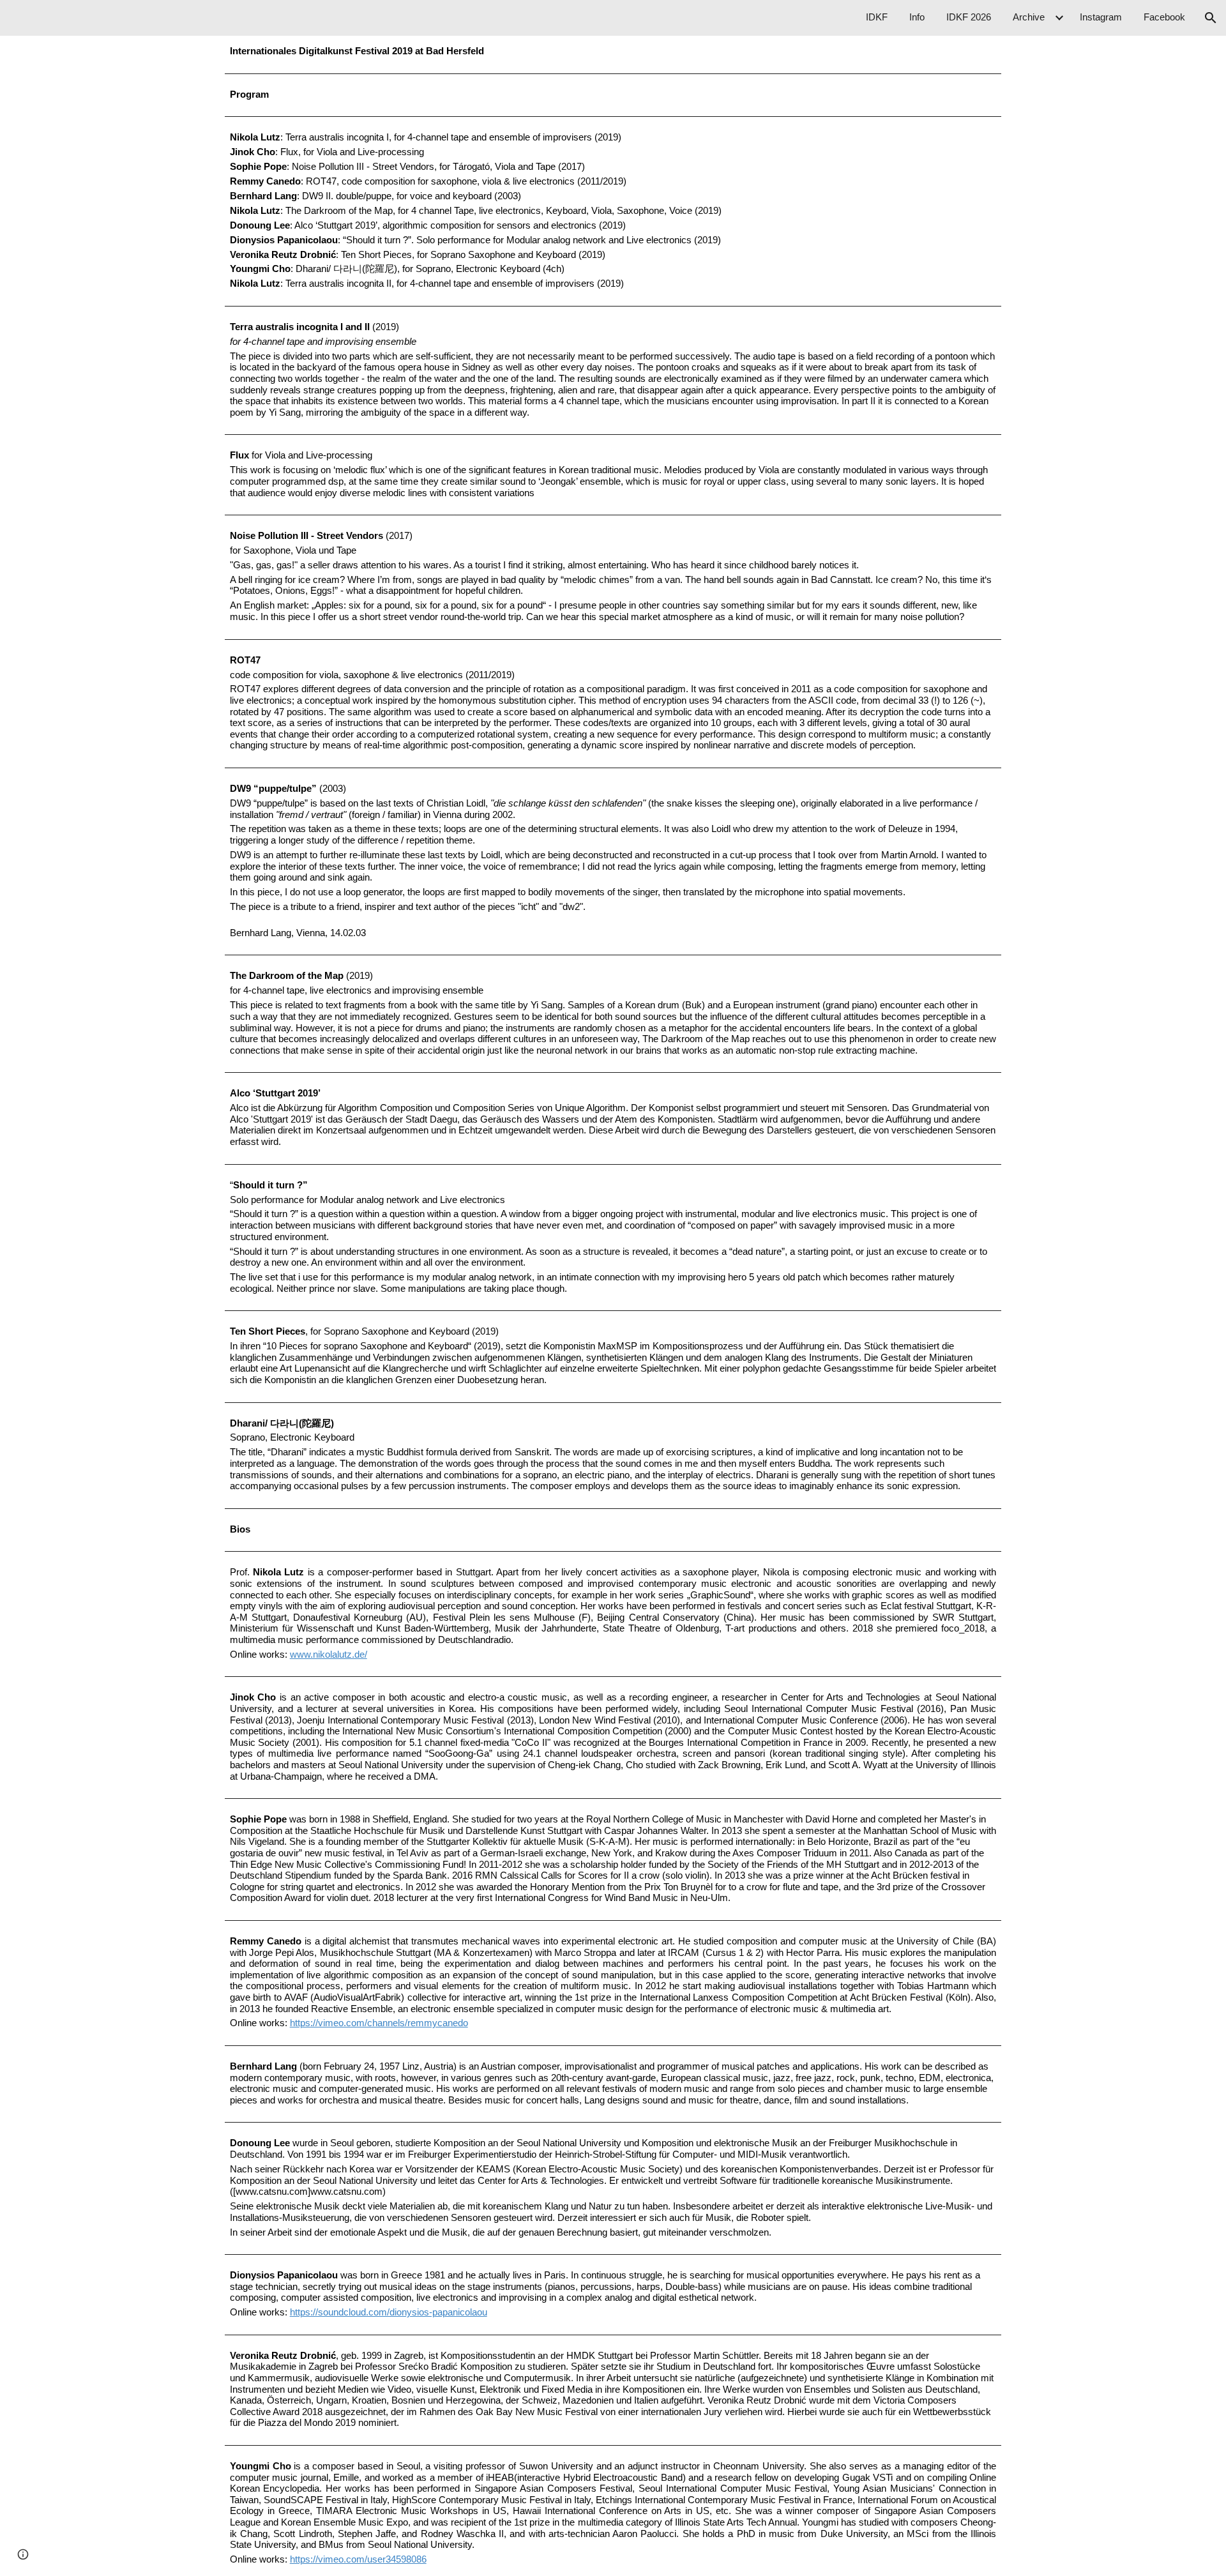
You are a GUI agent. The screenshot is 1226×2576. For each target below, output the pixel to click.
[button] (1211, 18)
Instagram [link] (1101, 17)
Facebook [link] (1164, 17)
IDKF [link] (877, 17)
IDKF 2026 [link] (969, 17)
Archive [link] (1029, 17)
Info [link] (917, 17)
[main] (613, 52)
